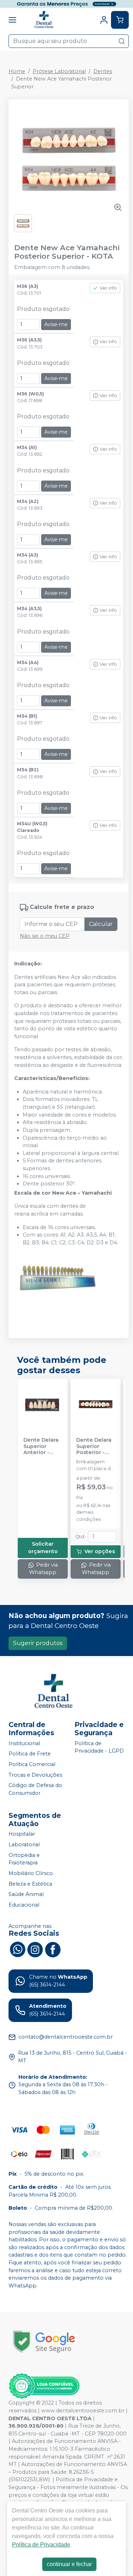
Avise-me (56, 324)
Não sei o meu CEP (45, 936)
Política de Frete (30, 1754)
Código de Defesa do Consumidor (35, 1789)
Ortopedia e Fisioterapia (24, 1859)
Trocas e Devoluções (35, 1775)
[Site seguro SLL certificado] (44, 2342)
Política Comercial (32, 1764)
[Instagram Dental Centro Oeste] (35, 1949)
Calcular (101, 924)
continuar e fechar (69, 2564)
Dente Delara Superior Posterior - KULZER (94, 1446)
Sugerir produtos (38, 1643)
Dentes (103, 71)
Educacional (24, 1905)
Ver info (108, 288)
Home (17, 71)
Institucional (24, 1743)
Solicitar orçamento (43, 1548)
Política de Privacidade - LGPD (99, 1747)
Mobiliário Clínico (31, 1873)
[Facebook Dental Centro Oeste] (53, 1949)
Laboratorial (24, 1845)
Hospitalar (22, 1834)
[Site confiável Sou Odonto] (44, 2386)
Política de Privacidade (41, 2545)
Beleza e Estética (30, 1884)
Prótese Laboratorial (59, 71)
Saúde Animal (26, 1894)
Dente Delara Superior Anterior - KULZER (41, 1446)
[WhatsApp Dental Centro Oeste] (17, 1949)
